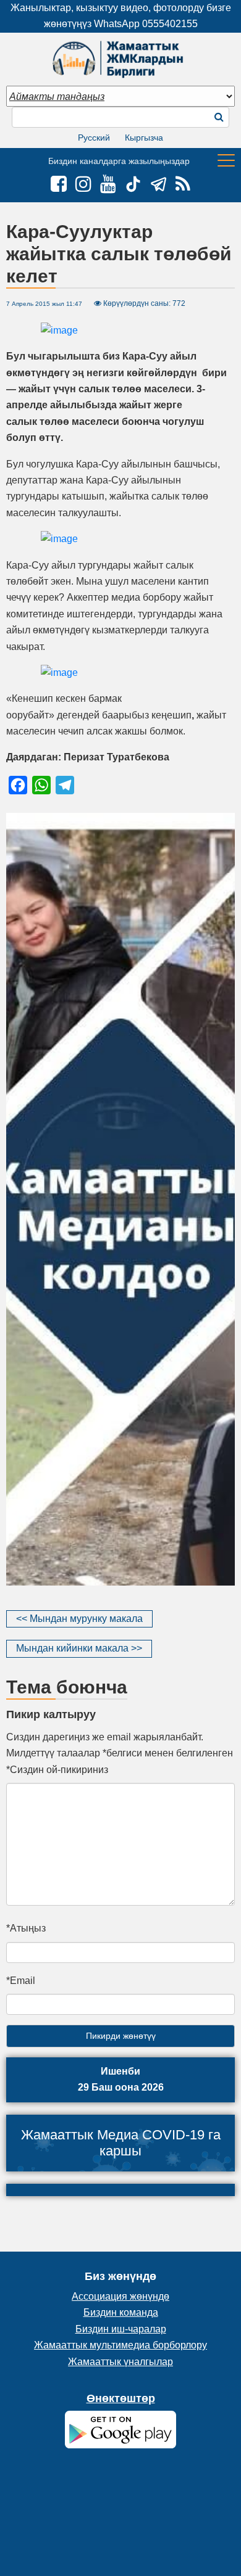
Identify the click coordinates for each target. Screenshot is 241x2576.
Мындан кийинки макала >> (79, 1648)
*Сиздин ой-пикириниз (57, 1770)
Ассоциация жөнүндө (120, 2296)
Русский (94, 138)
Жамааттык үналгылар (120, 2362)
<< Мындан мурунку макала (79, 1619)
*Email (21, 1981)
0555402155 (170, 24)
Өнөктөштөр (121, 2398)
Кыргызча (144, 138)
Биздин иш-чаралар (121, 2329)
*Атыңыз (26, 1928)
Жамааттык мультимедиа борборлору (120, 2345)
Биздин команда (121, 2312)
